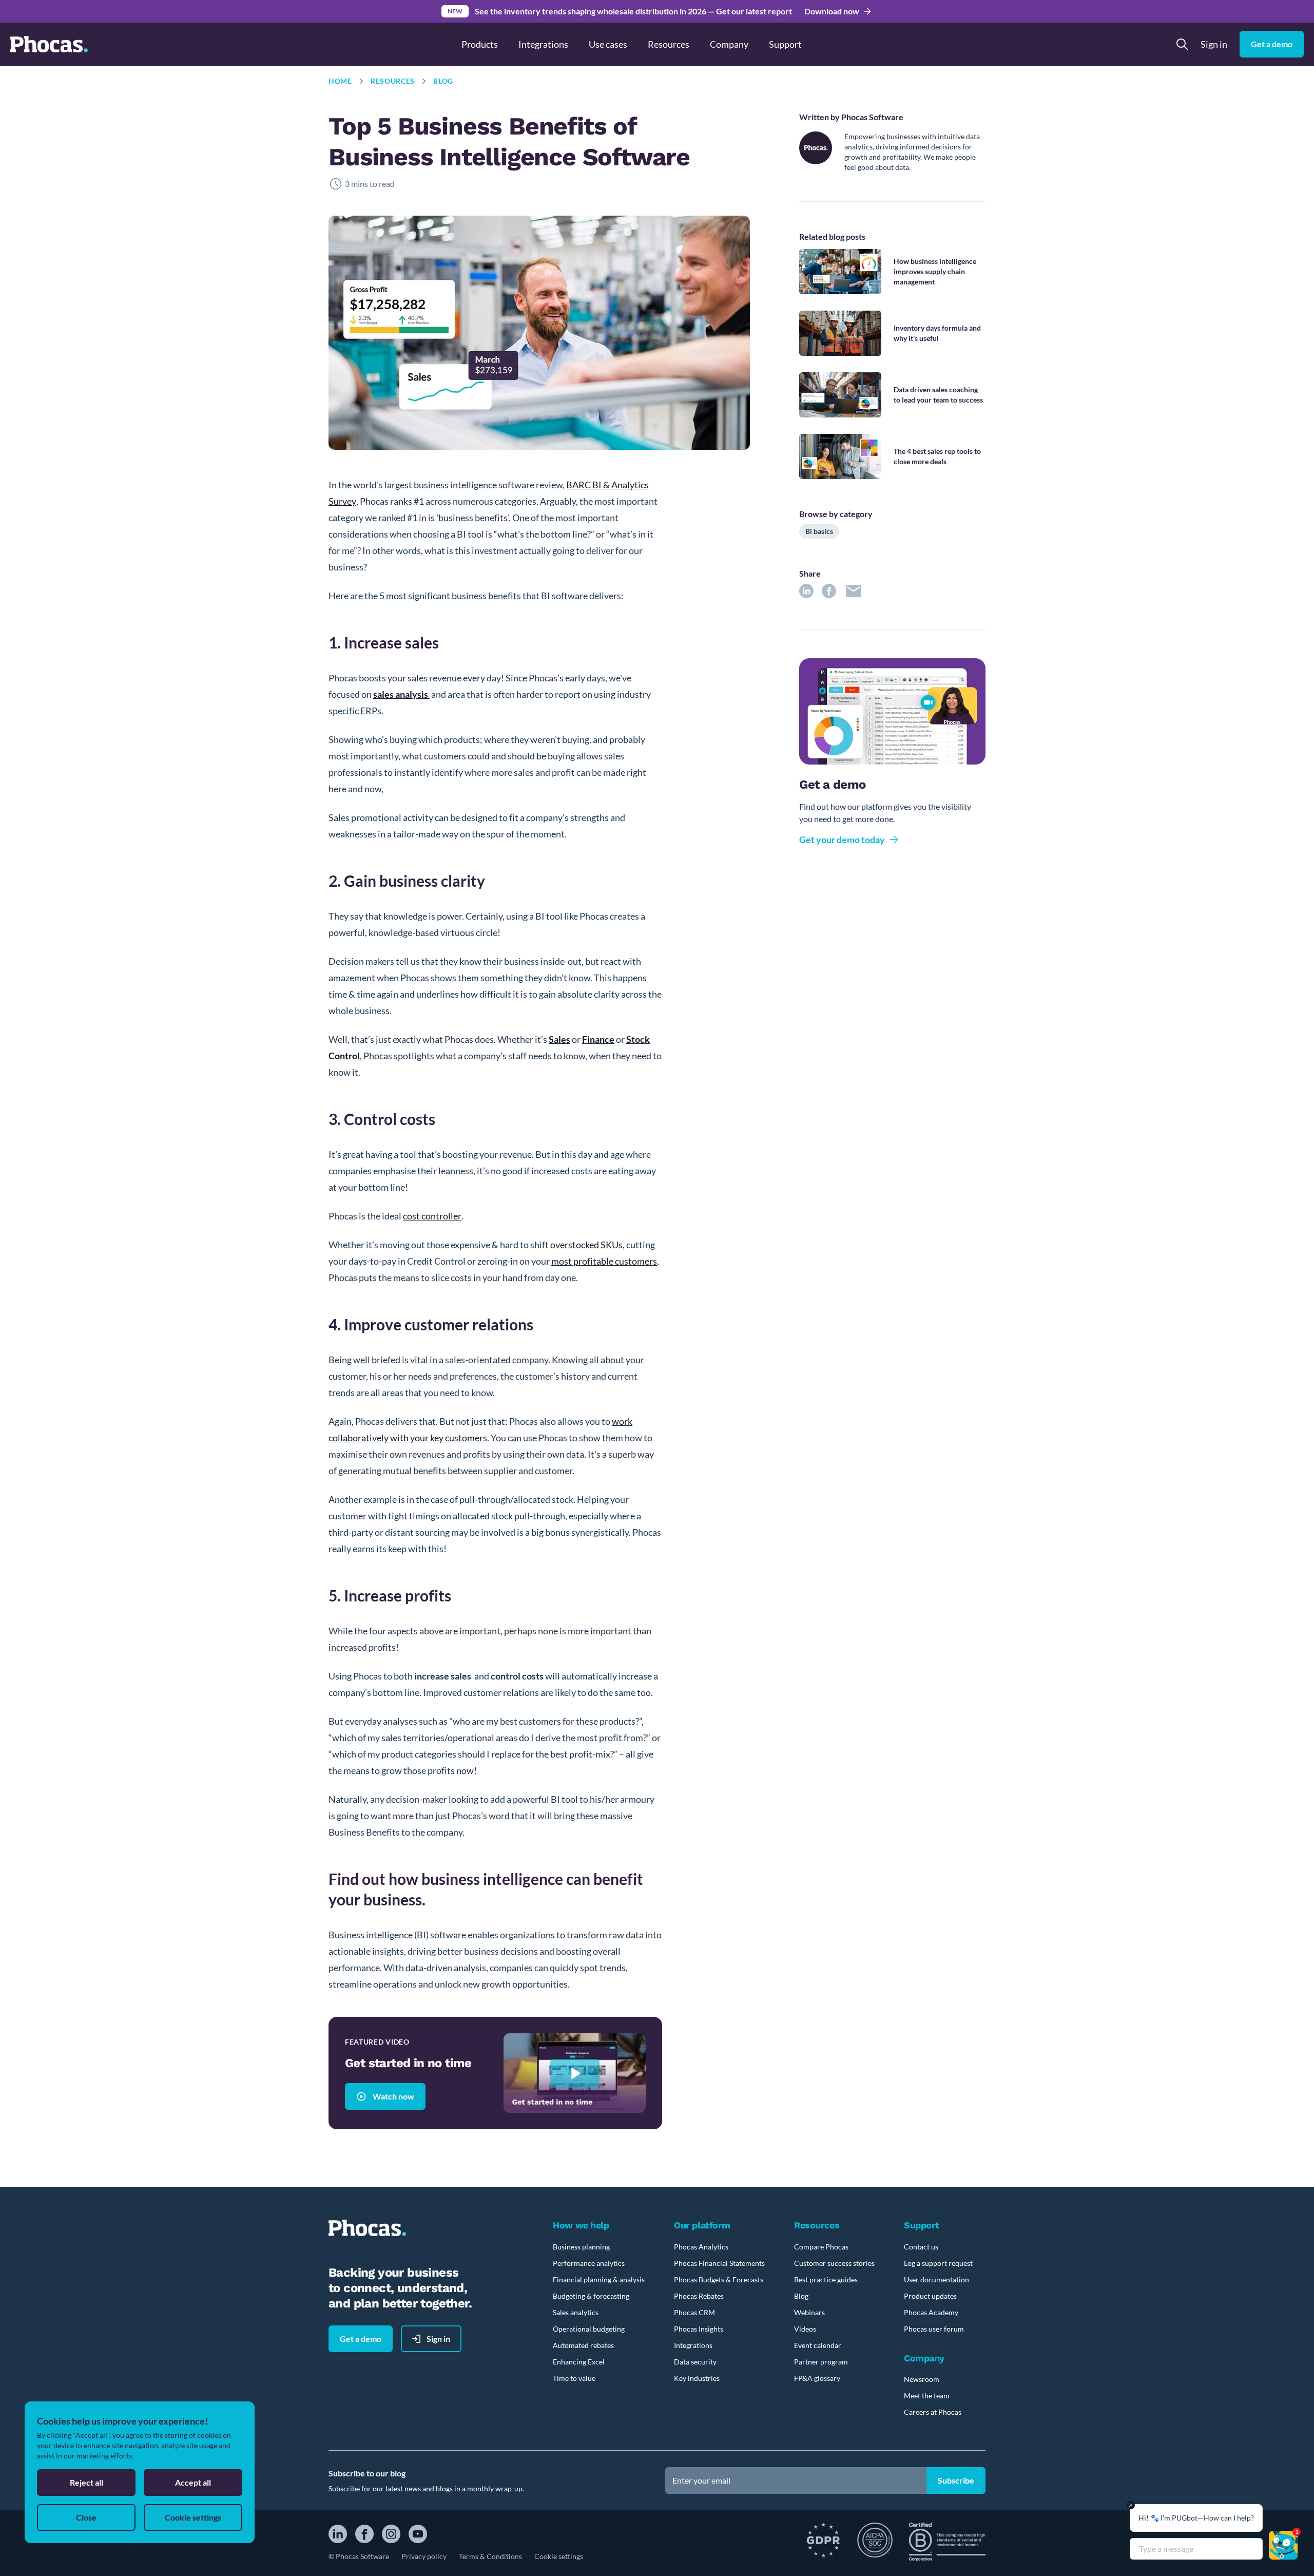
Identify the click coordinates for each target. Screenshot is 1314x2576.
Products (480, 44)
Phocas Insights (699, 2329)
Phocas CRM (694, 2312)
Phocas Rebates (699, 2296)
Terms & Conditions (490, 2556)
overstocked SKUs (586, 1245)
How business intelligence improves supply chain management (935, 271)
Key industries (697, 2378)
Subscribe (956, 2480)
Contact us (921, 2247)
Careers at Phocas (933, 2412)
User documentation (936, 2279)
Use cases (608, 44)
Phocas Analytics (701, 2247)
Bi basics (819, 531)
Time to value (574, 2378)
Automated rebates (583, 2345)
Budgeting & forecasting (591, 2296)
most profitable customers (604, 1261)
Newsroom (922, 2379)
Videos (805, 2329)
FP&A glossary (817, 2378)
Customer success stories (834, 2263)
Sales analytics (576, 2312)
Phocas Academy (931, 2312)
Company (729, 44)
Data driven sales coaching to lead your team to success (938, 395)
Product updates (930, 2296)
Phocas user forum (934, 2329)
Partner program (821, 2362)
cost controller (432, 1216)
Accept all (193, 2482)
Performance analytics (589, 2263)
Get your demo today (842, 839)
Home (340, 81)
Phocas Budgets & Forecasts (719, 2279)
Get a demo (1272, 44)
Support (785, 44)
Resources (393, 81)
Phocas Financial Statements (719, 2263)
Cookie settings (559, 2556)
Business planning (581, 2247)
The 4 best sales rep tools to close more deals (937, 456)
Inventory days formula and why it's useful (937, 333)
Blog (443, 81)
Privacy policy (424, 2556)
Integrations (543, 44)
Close (86, 2517)
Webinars (809, 2312)
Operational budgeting (589, 2329)
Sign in (1214, 44)
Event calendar (818, 2345)
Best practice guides (826, 2279)
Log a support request (938, 2263)
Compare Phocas (821, 2247)
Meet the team (927, 2396)
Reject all (86, 2482)
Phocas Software (872, 117)
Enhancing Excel (579, 2362)
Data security (695, 2362)
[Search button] (1182, 44)
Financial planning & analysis (599, 2279)
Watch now (393, 2096)
